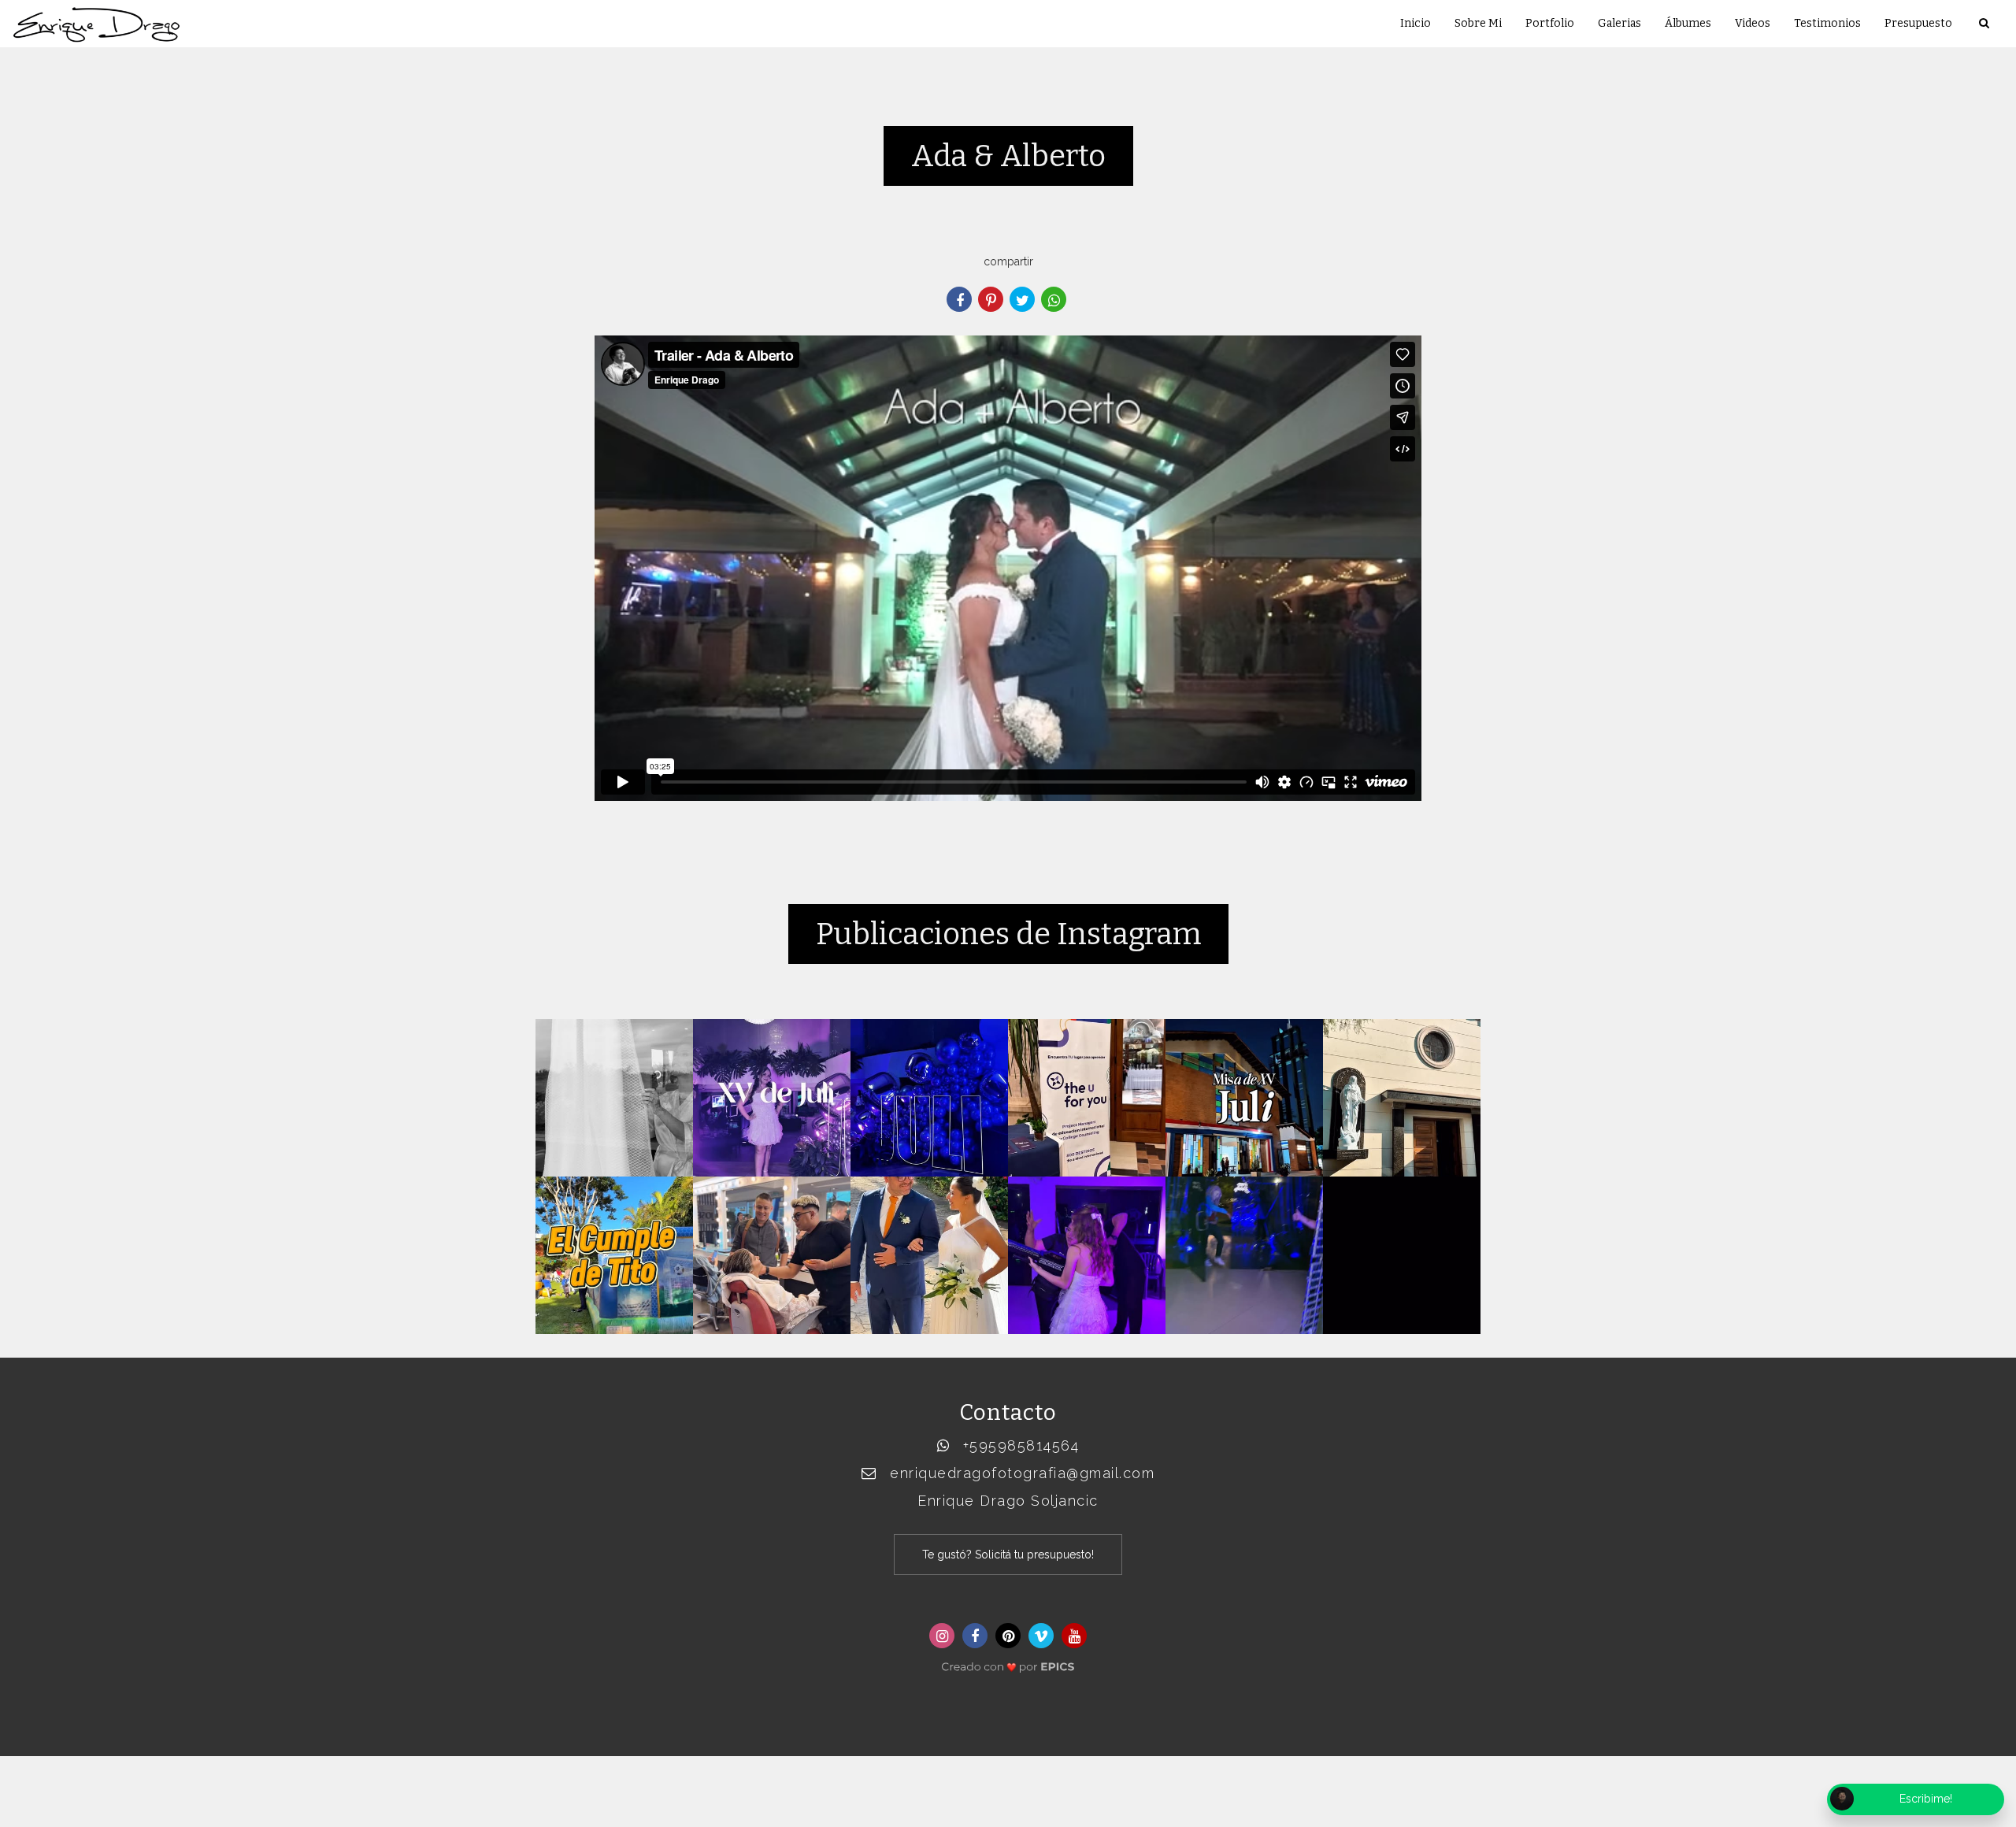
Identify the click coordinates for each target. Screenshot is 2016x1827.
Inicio (1416, 23)
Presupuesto (1918, 23)
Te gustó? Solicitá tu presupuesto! (1008, 1555)
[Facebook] (975, 1636)
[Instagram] (942, 1636)
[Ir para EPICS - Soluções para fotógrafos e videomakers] (1008, 1662)
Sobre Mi (1478, 23)
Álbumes (1688, 23)
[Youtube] (1074, 1636)
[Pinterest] (1008, 1636)
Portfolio (1550, 23)
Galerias (1619, 23)
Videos (1753, 23)
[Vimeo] (1041, 1636)
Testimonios (1827, 23)
